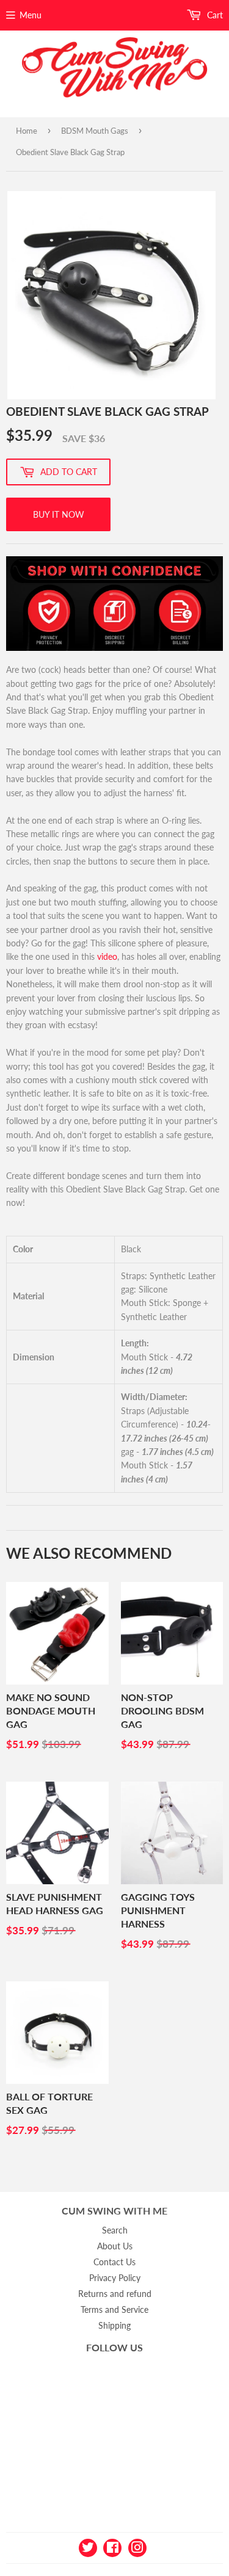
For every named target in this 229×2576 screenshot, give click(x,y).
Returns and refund (115, 2294)
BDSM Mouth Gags (95, 131)
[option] (111, 295)
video (107, 956)
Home (27, 131)
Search (115, 2230)
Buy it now (59, 514)
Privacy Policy (115, 2278)
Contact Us (114, 2262)
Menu (31, 15)
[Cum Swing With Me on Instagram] (137, 2547)
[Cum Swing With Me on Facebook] (112, 2547)
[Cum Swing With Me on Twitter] (88, 2547)
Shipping (114, 2325)
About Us (115, 2246)
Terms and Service (114, 2309)
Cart (214, 15)
